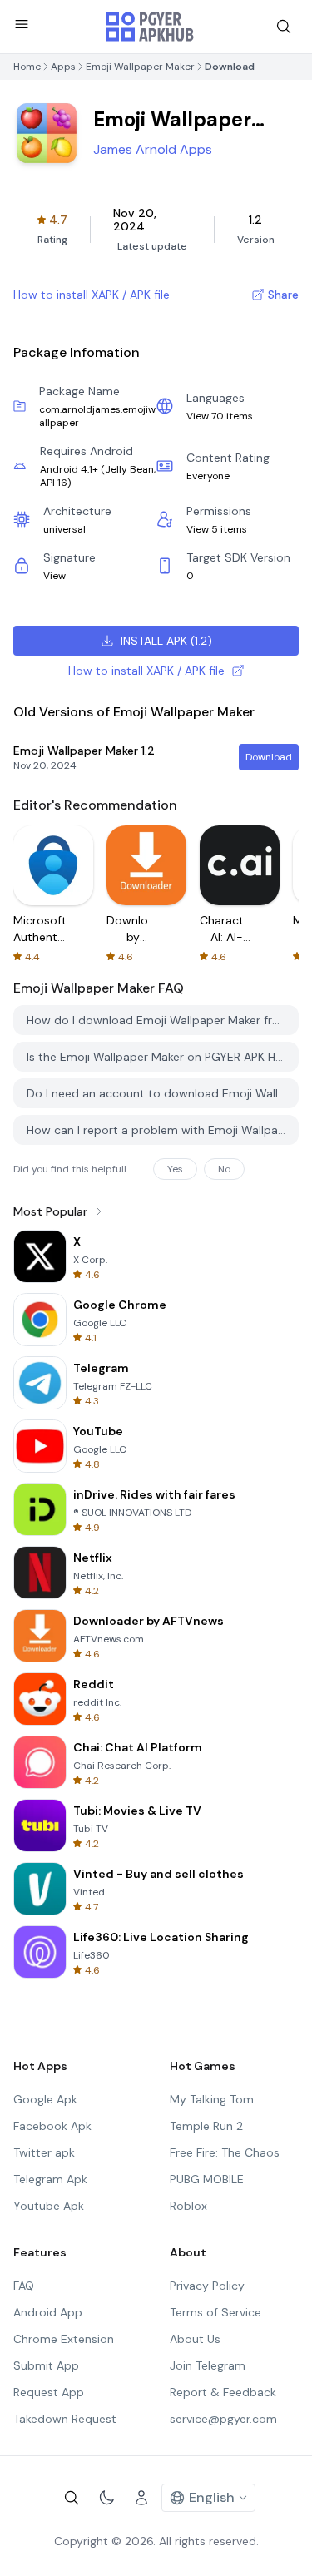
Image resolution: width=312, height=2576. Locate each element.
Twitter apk (44, 2152)
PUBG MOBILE (207, 2179)
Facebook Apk (52, 2126)
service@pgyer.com (223, 2419)
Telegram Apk (50, 2179)
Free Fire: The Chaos (225, 2152)
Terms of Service (215, 2312)
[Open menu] (22, 24)
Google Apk (45, 2099)
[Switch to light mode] (106, 2498)
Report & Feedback (223, 2392)
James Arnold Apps (153, 149)
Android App (48, 2312)
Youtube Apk (49, 2206)
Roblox (188, 2206)
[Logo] (150, 27)
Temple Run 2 (206, 2126)
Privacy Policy (207, 2286)
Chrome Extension (64, 2339)
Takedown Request (65, 2419)
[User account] (141, 2498)
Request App (49, 2392)
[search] (284, 27)
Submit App (46, 2365)
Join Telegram (208, 2365)
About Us (195, 2339)
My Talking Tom (212, 2099)
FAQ (24, 2286)
